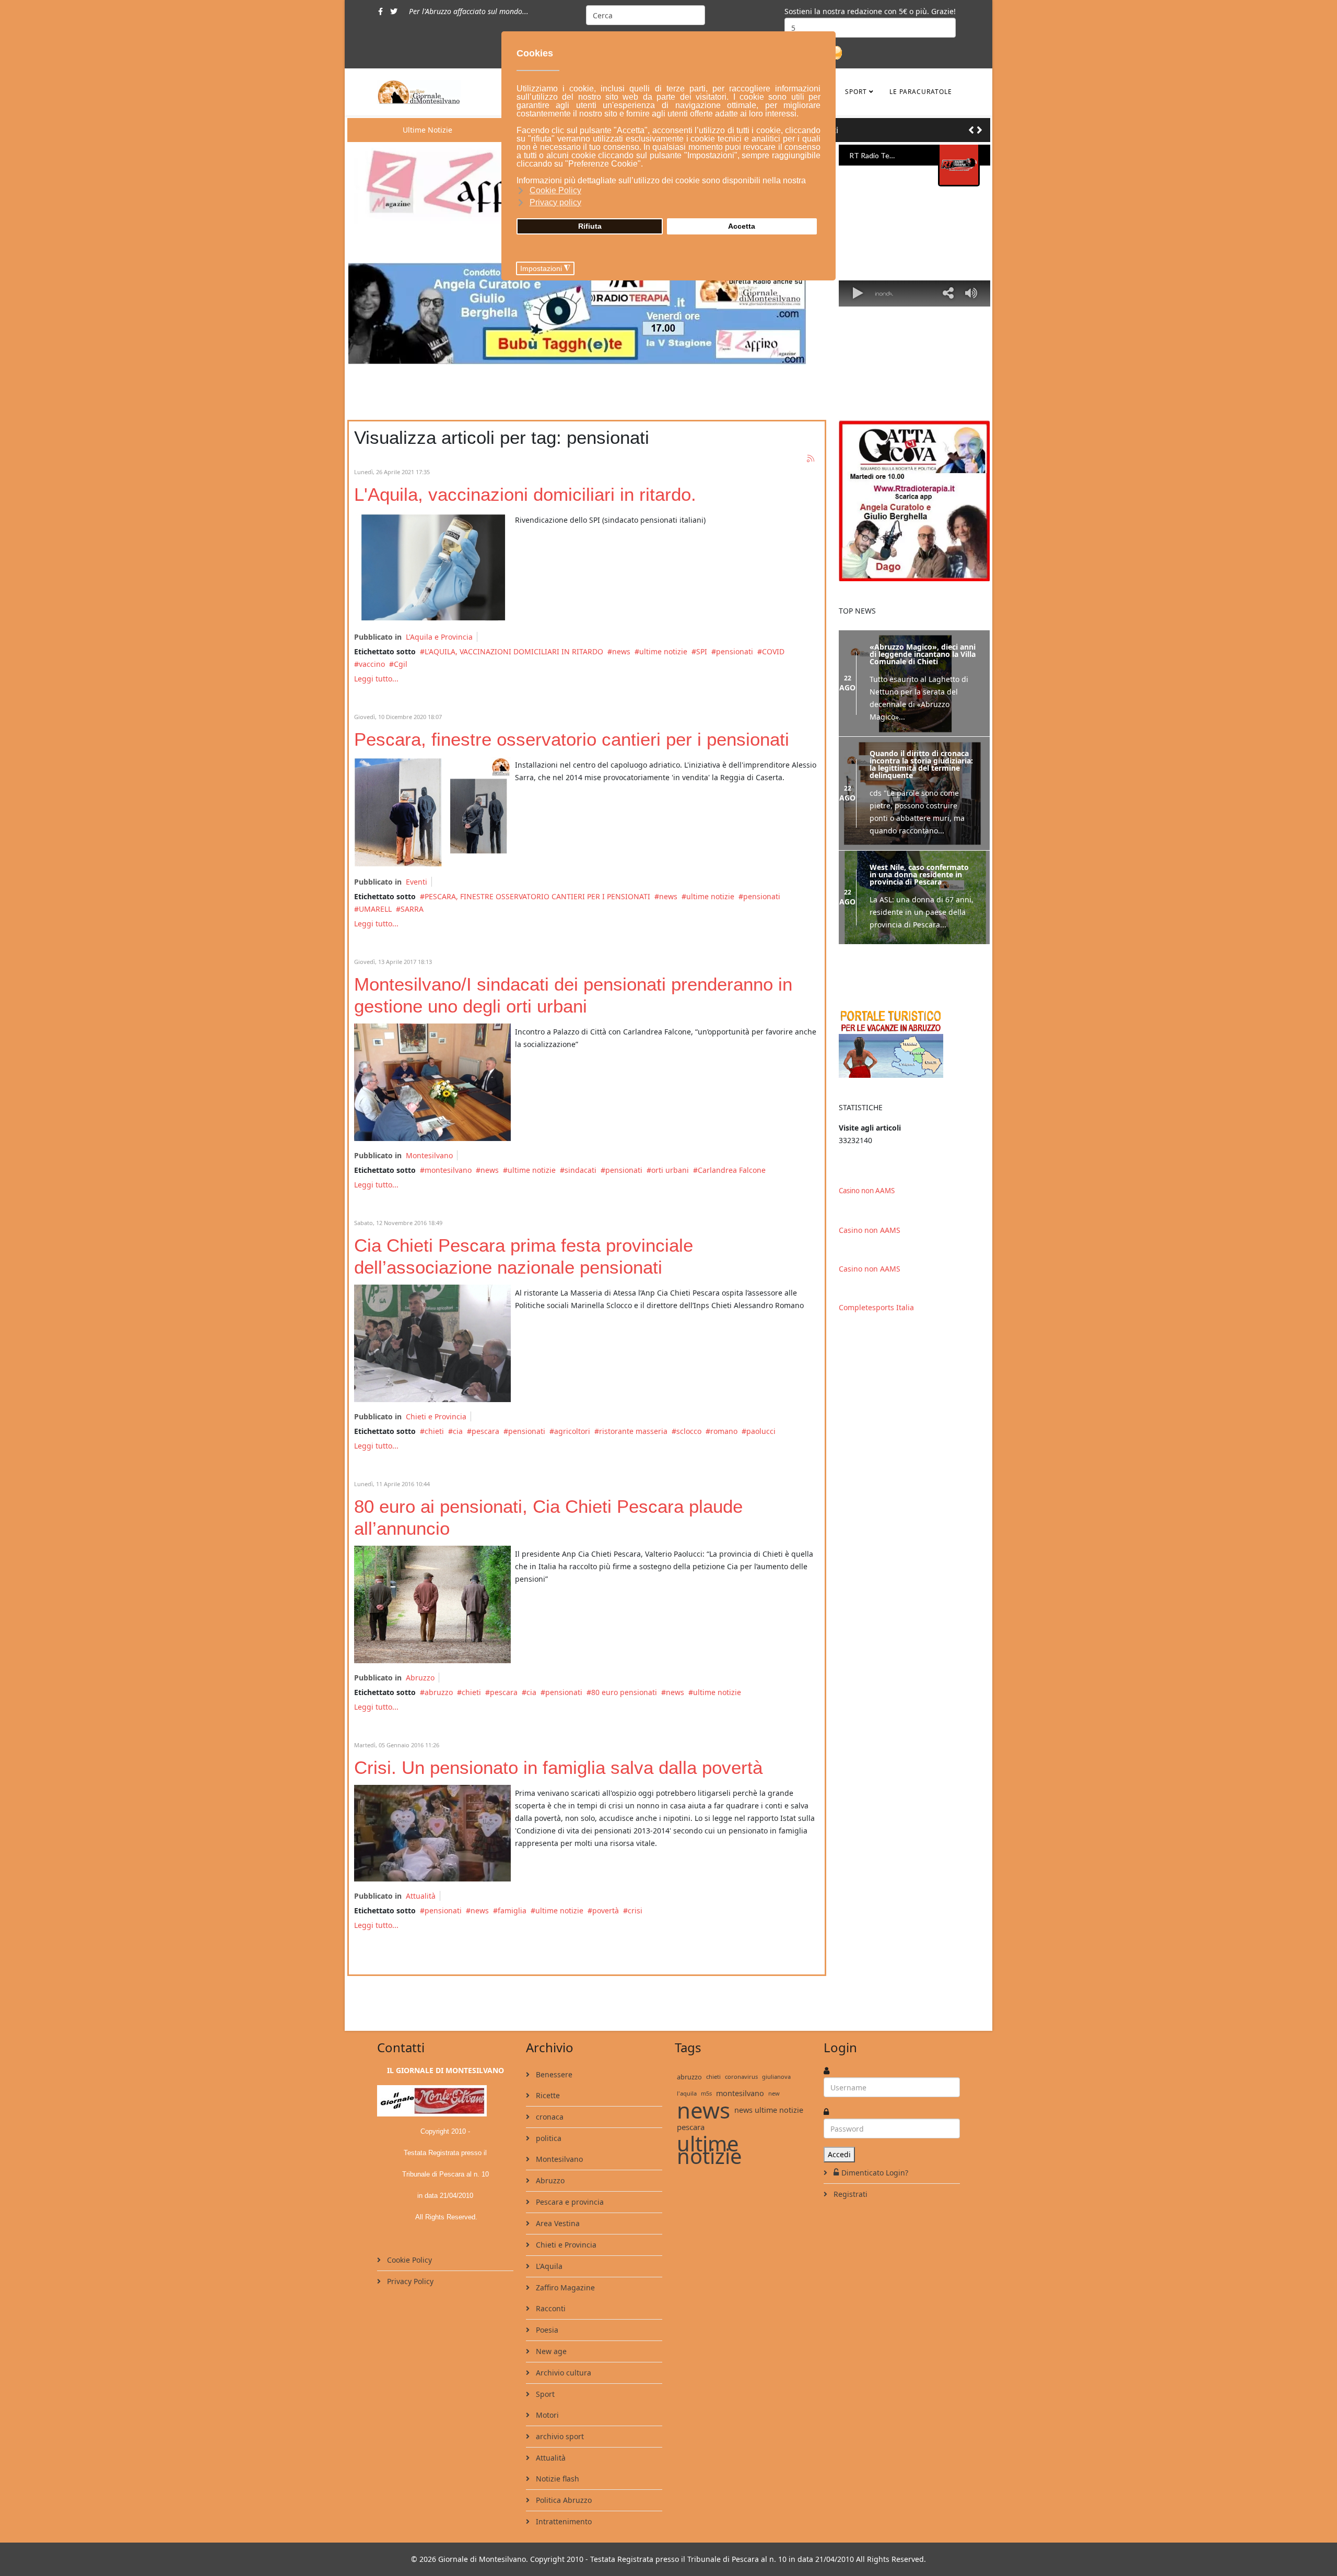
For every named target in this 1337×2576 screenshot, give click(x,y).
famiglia (512, 1910)
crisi (635, 1910)
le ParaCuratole (921, 92)
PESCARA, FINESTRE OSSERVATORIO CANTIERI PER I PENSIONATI (537, 896)
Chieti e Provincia (436, 1416)
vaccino (372, 664)
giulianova (776, 2077)
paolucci (761, 1431)
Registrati (849, 2194)
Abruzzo (420, 1678)
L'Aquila (548, 2266)
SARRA (412, 909)
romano (724, 1431)
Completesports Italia (876, 1307)
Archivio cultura (562, 2373)
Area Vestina (557, 2223)
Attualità (421, 1896)
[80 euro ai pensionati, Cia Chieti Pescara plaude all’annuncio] (432, 1604)
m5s (706, 2093)
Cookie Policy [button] (555, 190)
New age (550, 2351)
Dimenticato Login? (875, 2173)
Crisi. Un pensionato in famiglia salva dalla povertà (558, 1767)
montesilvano (448, 1170)
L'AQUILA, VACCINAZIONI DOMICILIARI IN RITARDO (514, 651)
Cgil (401, 664)
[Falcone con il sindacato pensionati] (432, 1082)
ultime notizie (663, 651)
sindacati (580, 1170)
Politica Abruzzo (563, 2500)
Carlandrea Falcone (732, 1170)
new (774, 2093)
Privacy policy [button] (555, 202)
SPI (702, 651)
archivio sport (559, 2436)
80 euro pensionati (624, 1692)
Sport (856, 92)
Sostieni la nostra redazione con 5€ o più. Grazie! (870, 11)
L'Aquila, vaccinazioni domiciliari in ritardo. (525, 494)
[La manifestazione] (432, 1343)
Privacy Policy (409, 2281)
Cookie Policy (408, 2260)
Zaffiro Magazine (564, 2287)
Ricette (547, 2095)
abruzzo (439, 1692)
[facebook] (380, 11)
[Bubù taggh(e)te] (587, 314)
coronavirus (741, 2077)
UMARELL (375, 909)
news (621, 651)
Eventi (417, 882)
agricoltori (572, 1431)
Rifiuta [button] (590, 226)
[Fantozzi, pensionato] (432, 1833)
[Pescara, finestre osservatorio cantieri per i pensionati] (432, 812)
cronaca (549, 2117)
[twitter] (394, 11)
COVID (773, 651)
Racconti (550, 2308)
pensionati (735, 651)
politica (548, 2138)
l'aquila (687, 2093)
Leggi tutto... (376, 679)
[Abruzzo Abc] (914, 1043)
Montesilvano (429, 1155)
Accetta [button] (742, 226)
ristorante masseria (633, 1431)
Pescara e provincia (569, 2202)
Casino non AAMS (867, 1191)
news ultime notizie (769, 2110)
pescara (485, 1431)
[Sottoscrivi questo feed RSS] (811, 459)
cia (458, 1431)
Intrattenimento (563, 2521)
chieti (434, 1431)
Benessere (553, 2074)
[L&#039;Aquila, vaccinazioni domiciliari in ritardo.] (432, 567)
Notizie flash (556, 2479)
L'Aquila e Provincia (439, 637)
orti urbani (670, 1170)
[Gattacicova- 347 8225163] (914, 501)
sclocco (689, 1431)
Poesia (546, 2330)
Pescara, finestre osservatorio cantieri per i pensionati (572, 739)
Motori (546, 2415)
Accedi (839, 2154)
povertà (606, 1910)
